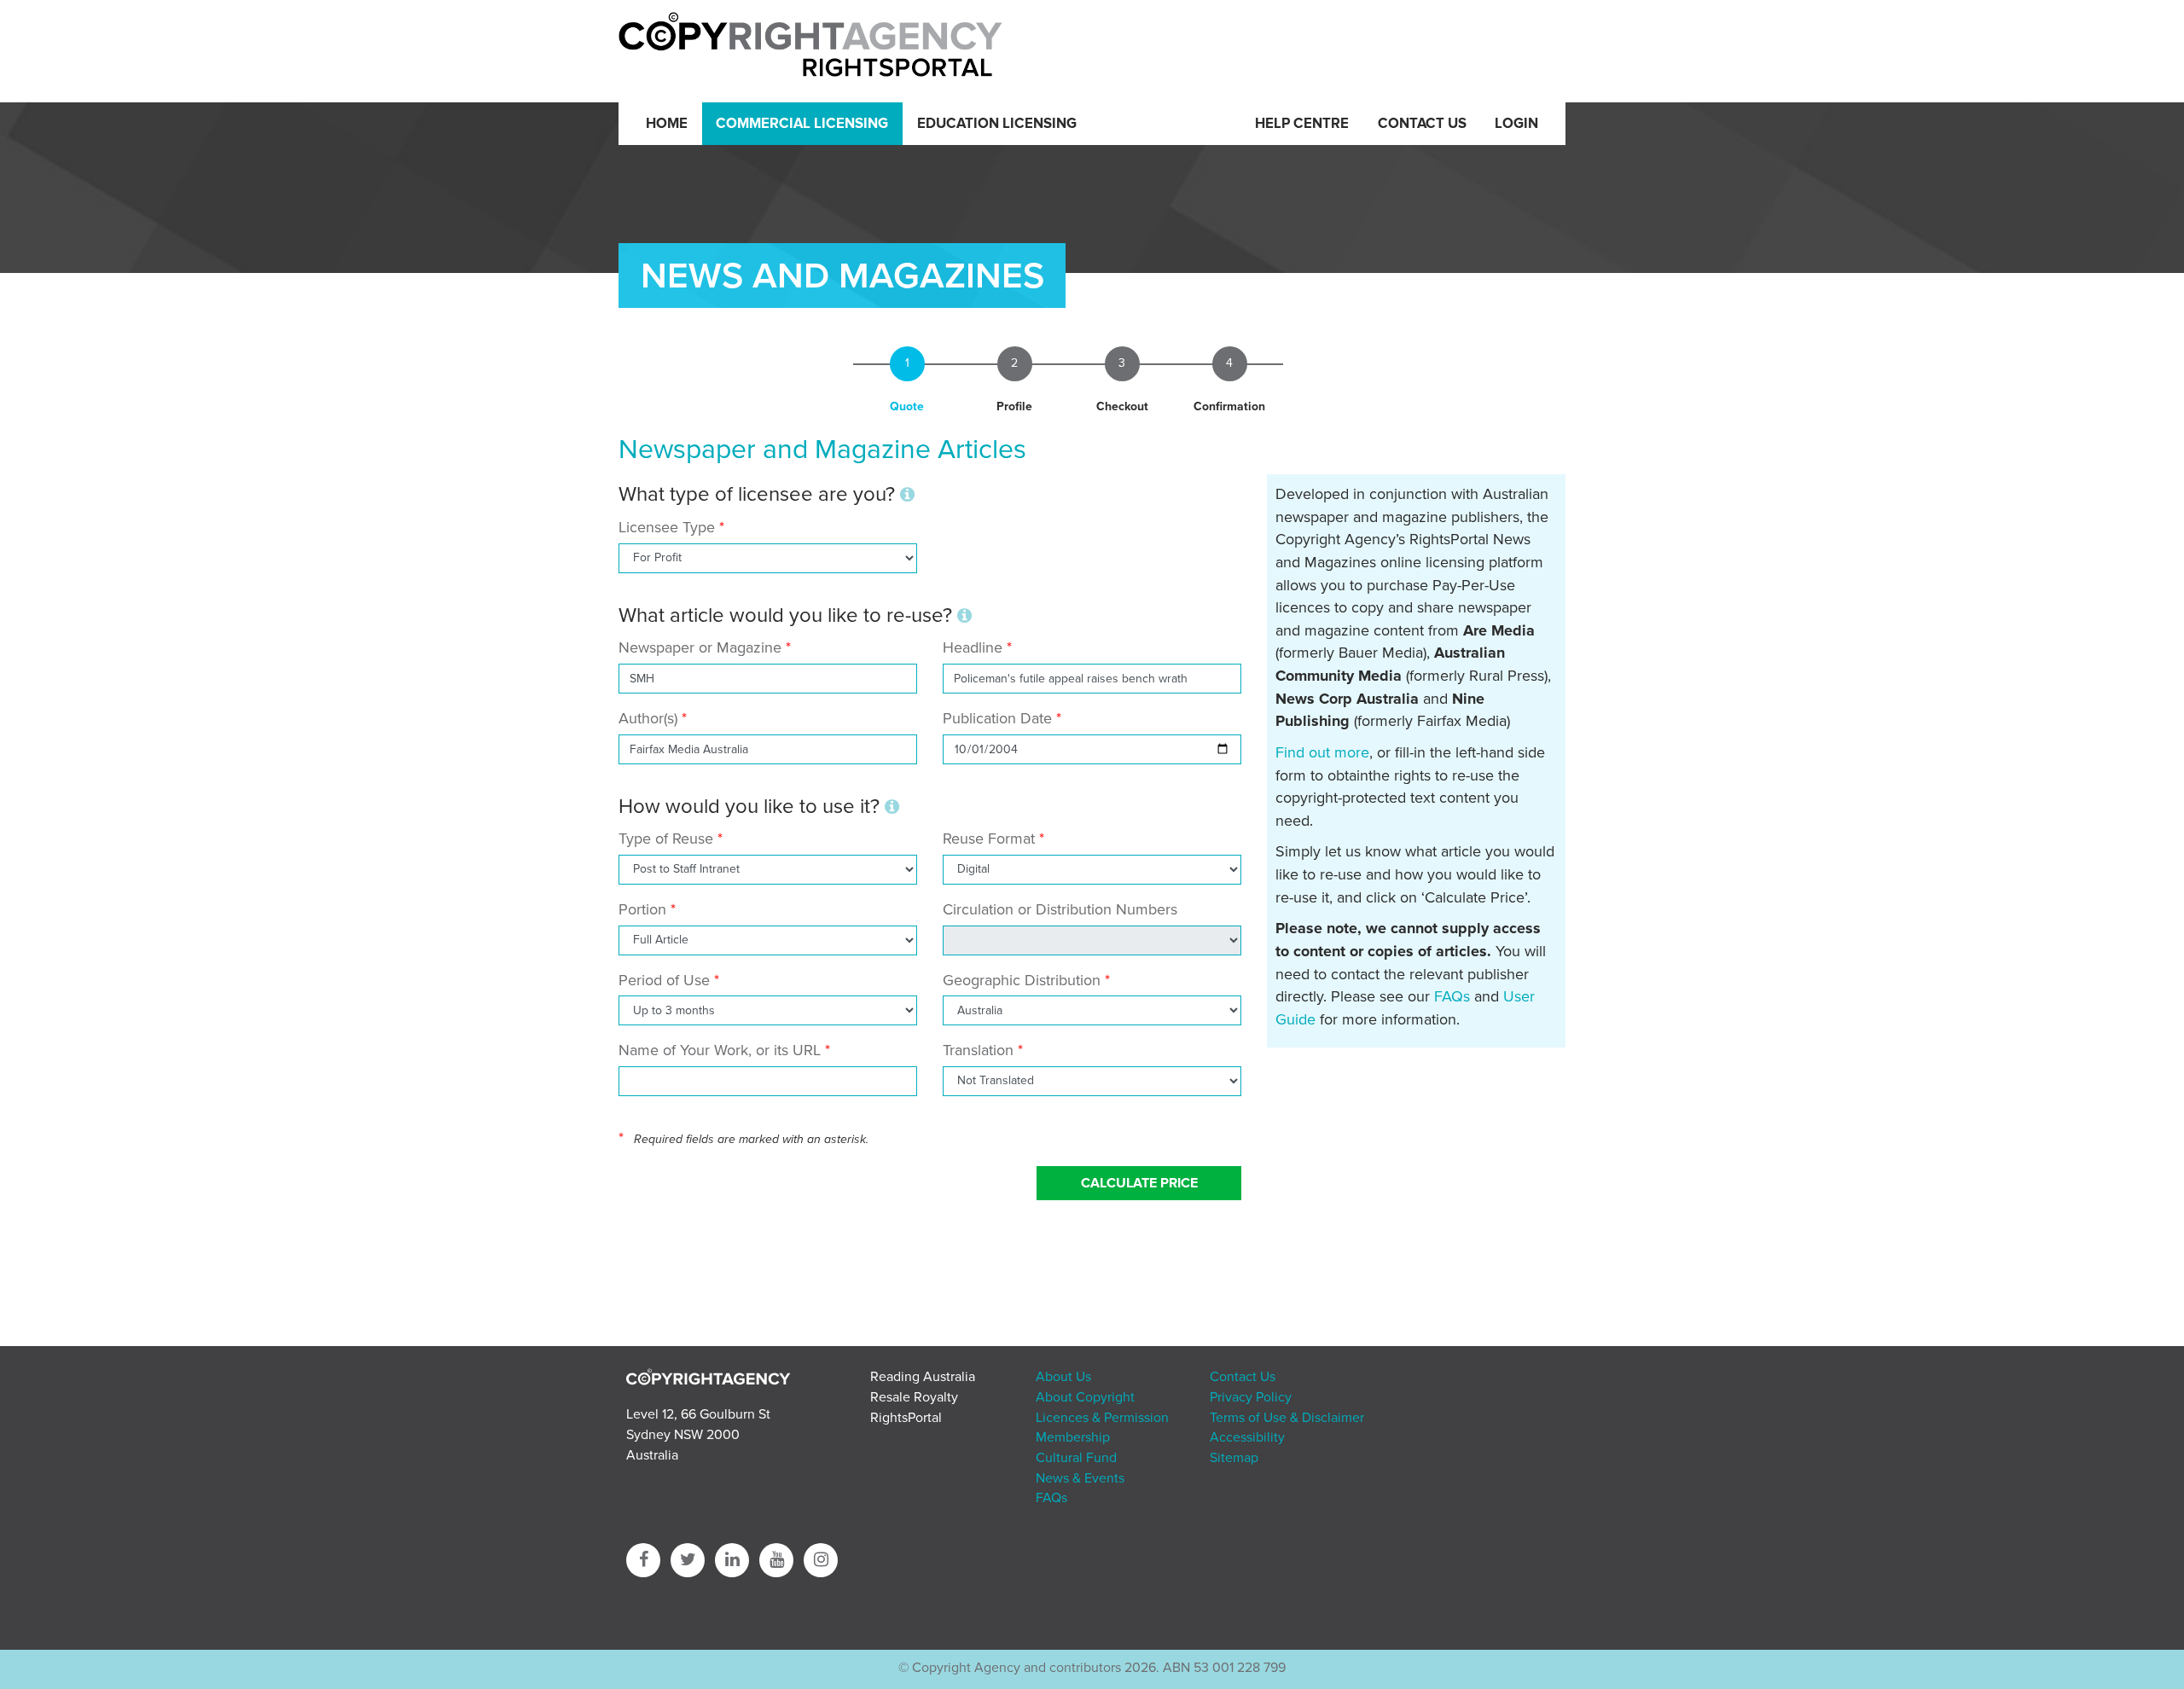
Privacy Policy (1251, 1397)
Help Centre (1302, 124)
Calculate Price (1139, 1183)
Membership (1073, 1437)
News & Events (1080, 1478)
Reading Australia (923, 1377)
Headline (973, 647)
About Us (1063, 1377)
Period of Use (664, 980)
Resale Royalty (914, 1397)
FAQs (1452, 996)
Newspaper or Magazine (700, 647)
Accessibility (1247, 1437)
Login (1516, 124)
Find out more (1322, 752)
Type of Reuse (666, 839)
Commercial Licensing (802, 124)
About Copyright (1085, 1397)
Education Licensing (997, 124)
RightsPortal (906, 1418)
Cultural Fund (1076, 1458)
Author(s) (648, 718)
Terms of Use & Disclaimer (1287, 1418)
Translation (978, 1050)
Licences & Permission (1102, 1418)
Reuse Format (989, 839)
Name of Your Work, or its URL (720, 1050)
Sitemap (1234, 1458)
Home (667, 124)
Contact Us (1422, 124)
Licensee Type (669, 527)
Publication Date (997, 718)
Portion (642, 909)
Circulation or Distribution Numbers (1060, 909)
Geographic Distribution (1022, 980)
